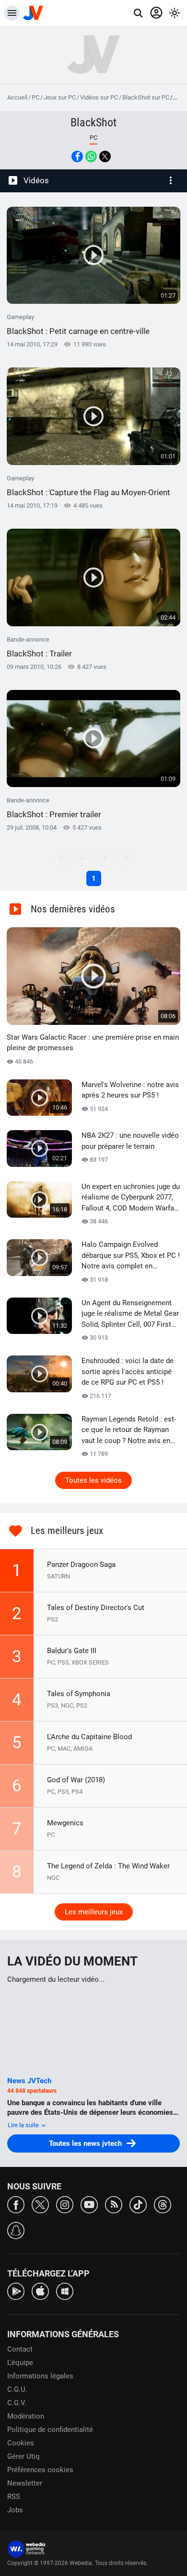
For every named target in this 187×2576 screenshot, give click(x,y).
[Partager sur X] (105, 156)
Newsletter (25, 2483)
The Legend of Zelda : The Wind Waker (108, 1866)
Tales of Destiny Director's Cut (96, 1608)
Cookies (21, 2443)
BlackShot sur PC (146, 97)
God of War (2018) (76, 1780)
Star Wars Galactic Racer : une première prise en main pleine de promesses (93, 1043)
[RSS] (114, 2204)
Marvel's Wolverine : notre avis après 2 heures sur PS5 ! (130, 1090)
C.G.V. (17, 2403)
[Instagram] (65, 2204)
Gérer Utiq (23, 2456)
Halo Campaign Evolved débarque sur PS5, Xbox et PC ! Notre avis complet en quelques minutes (131, 1256)
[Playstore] (16, 2291)
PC (35, 97)
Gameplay (78, 325)
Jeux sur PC (60, 97)
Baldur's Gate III (72, 1651)
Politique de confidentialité (50, 2430)
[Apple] (40, 2291)
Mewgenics (65, 1823)
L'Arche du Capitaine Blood (89, 1737)
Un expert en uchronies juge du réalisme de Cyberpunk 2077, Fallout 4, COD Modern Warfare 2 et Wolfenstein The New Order (131, 1198)
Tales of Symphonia (79, 1694)
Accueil (17, 97)
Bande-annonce (39, 647)
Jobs (15, 2510)
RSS (14, 2497)
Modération (26, 2416)
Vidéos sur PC (99, 97)
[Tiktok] (138, 2204)
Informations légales (40, 2376)
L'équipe (20, 2363)
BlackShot (93, 122)
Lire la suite (24, 2125)
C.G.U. (17, 2389)
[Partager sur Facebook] (77, 156)
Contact (20, 2349)
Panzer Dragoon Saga (81, 1565)
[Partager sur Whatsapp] (91, 156)
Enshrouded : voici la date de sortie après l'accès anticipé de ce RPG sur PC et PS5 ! (128, 1371)
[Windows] (65, 2291)
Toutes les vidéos (93, 1480)
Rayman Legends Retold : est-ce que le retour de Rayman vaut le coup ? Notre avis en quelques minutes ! (129, 1431)
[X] (40, 2204)
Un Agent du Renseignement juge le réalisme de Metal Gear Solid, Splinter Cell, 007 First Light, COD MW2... (130, 1314)
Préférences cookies (40, 2470)
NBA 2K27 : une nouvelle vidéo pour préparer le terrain (130, 1141)
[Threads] (163, 2204)
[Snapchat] (16, 2230)
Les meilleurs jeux (94, 1912)
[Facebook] (16, 2204)
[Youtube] (89, 2204)
